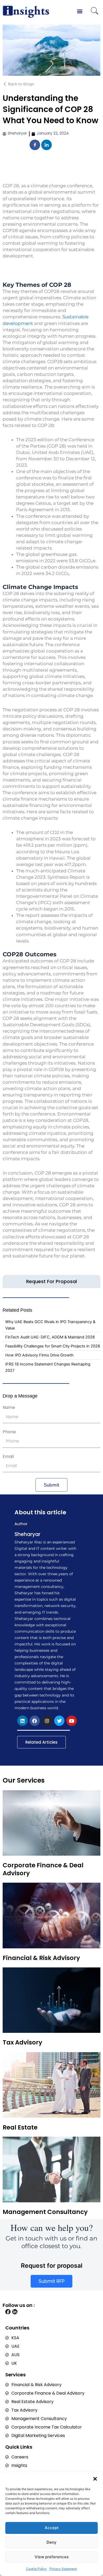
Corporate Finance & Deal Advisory (43, 1869)
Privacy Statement (63, 2569)
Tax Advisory (22, 2042)
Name (9, 1407)
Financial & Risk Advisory (41, 1958)
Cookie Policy (36, 2569)
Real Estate (20, 2127)
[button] (95, 2479)
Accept (52, 2528)
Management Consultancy (45, 2212)
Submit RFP (51, 2281)
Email (8, 1456)
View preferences (52, 2557)
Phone (9, 1432)
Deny (51, 2542)
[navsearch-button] (95, 12)
